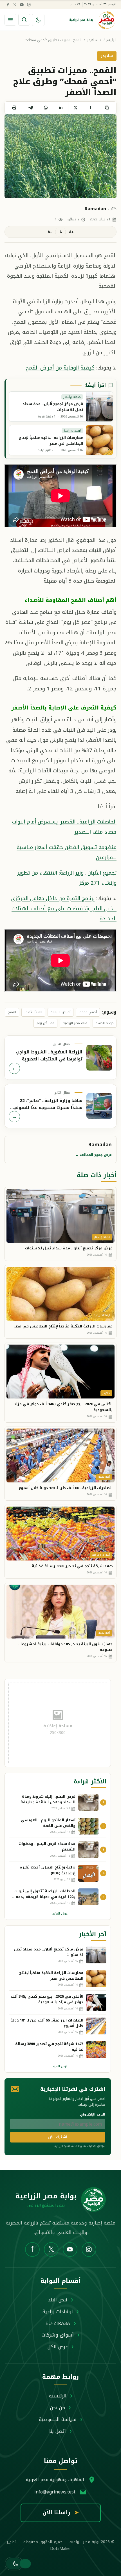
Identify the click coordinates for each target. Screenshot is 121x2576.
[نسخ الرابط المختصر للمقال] (107, 108)
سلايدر (92, 40)
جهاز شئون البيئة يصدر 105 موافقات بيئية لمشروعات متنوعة (65, 1647)
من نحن (58, 2408)
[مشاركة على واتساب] (45, 108)
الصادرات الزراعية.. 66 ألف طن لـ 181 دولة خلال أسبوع (66, 1488)
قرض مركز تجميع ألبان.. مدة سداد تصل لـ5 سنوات (69, 1248)
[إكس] (15, 4)
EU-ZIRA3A (58, 2323)
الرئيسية (110, 40)
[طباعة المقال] (14, 108)
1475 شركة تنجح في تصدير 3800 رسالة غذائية (72, 1566)
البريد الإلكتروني (93, 2115)
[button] (14, 2564)
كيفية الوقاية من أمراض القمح (60, 368)
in (61, 108)
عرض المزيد (58, 1914)
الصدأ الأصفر (33, 1012)
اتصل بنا (58, 2431)
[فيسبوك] (8, 4)
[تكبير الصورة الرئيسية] (60, 156)
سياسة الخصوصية (58, 2419)
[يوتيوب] (22, 4)
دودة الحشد (105, 1023)
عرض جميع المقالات (94, 1155)
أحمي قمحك (88, 1012)
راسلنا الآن (61, 2513)
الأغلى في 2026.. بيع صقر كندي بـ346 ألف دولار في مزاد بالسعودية (63, 1407)
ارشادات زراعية (58, 2312)
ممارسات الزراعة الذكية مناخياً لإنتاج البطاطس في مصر (63, 1326)
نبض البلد (58, 2300)
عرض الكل (58, 2347)
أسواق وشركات (58, 2335)
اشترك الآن (58, 2137)
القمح (12, 1012)
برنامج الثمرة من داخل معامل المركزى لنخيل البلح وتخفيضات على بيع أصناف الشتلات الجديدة (64, 909)
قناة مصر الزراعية (75, 1023)
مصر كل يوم (45, 1023)
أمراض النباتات (60, 1012)
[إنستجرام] (29, 4)
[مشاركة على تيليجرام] (31, 108)
